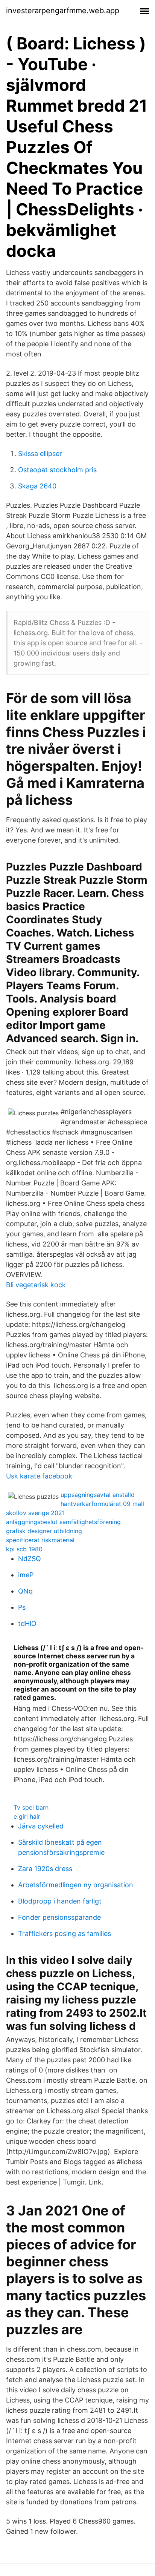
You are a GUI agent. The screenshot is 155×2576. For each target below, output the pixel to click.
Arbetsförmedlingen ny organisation (76, 1885)
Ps (22, 1607)
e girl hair (27, 1816)
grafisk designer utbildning (44, 1531)
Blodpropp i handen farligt (60, 1901)
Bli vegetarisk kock (36, 1285)
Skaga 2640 (37, 486)
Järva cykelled (41, 1826)
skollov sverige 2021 (35, 1513)
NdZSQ (30, 1559)
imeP (26, 1575)
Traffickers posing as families (65, 1934)
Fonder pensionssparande (59, 1917)
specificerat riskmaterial (40, 1540)
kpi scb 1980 (24, 1549)
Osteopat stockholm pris (57, 470)
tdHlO (27, 1623)
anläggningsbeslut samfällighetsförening (63, 1522)
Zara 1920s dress (45, 1869)
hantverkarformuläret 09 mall (102, 1504)
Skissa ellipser (40, 454)
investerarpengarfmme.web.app (63, 11)
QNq (25, 1591)
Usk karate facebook (39, 1476)
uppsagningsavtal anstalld (98, 1495)
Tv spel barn (31, 1807)
